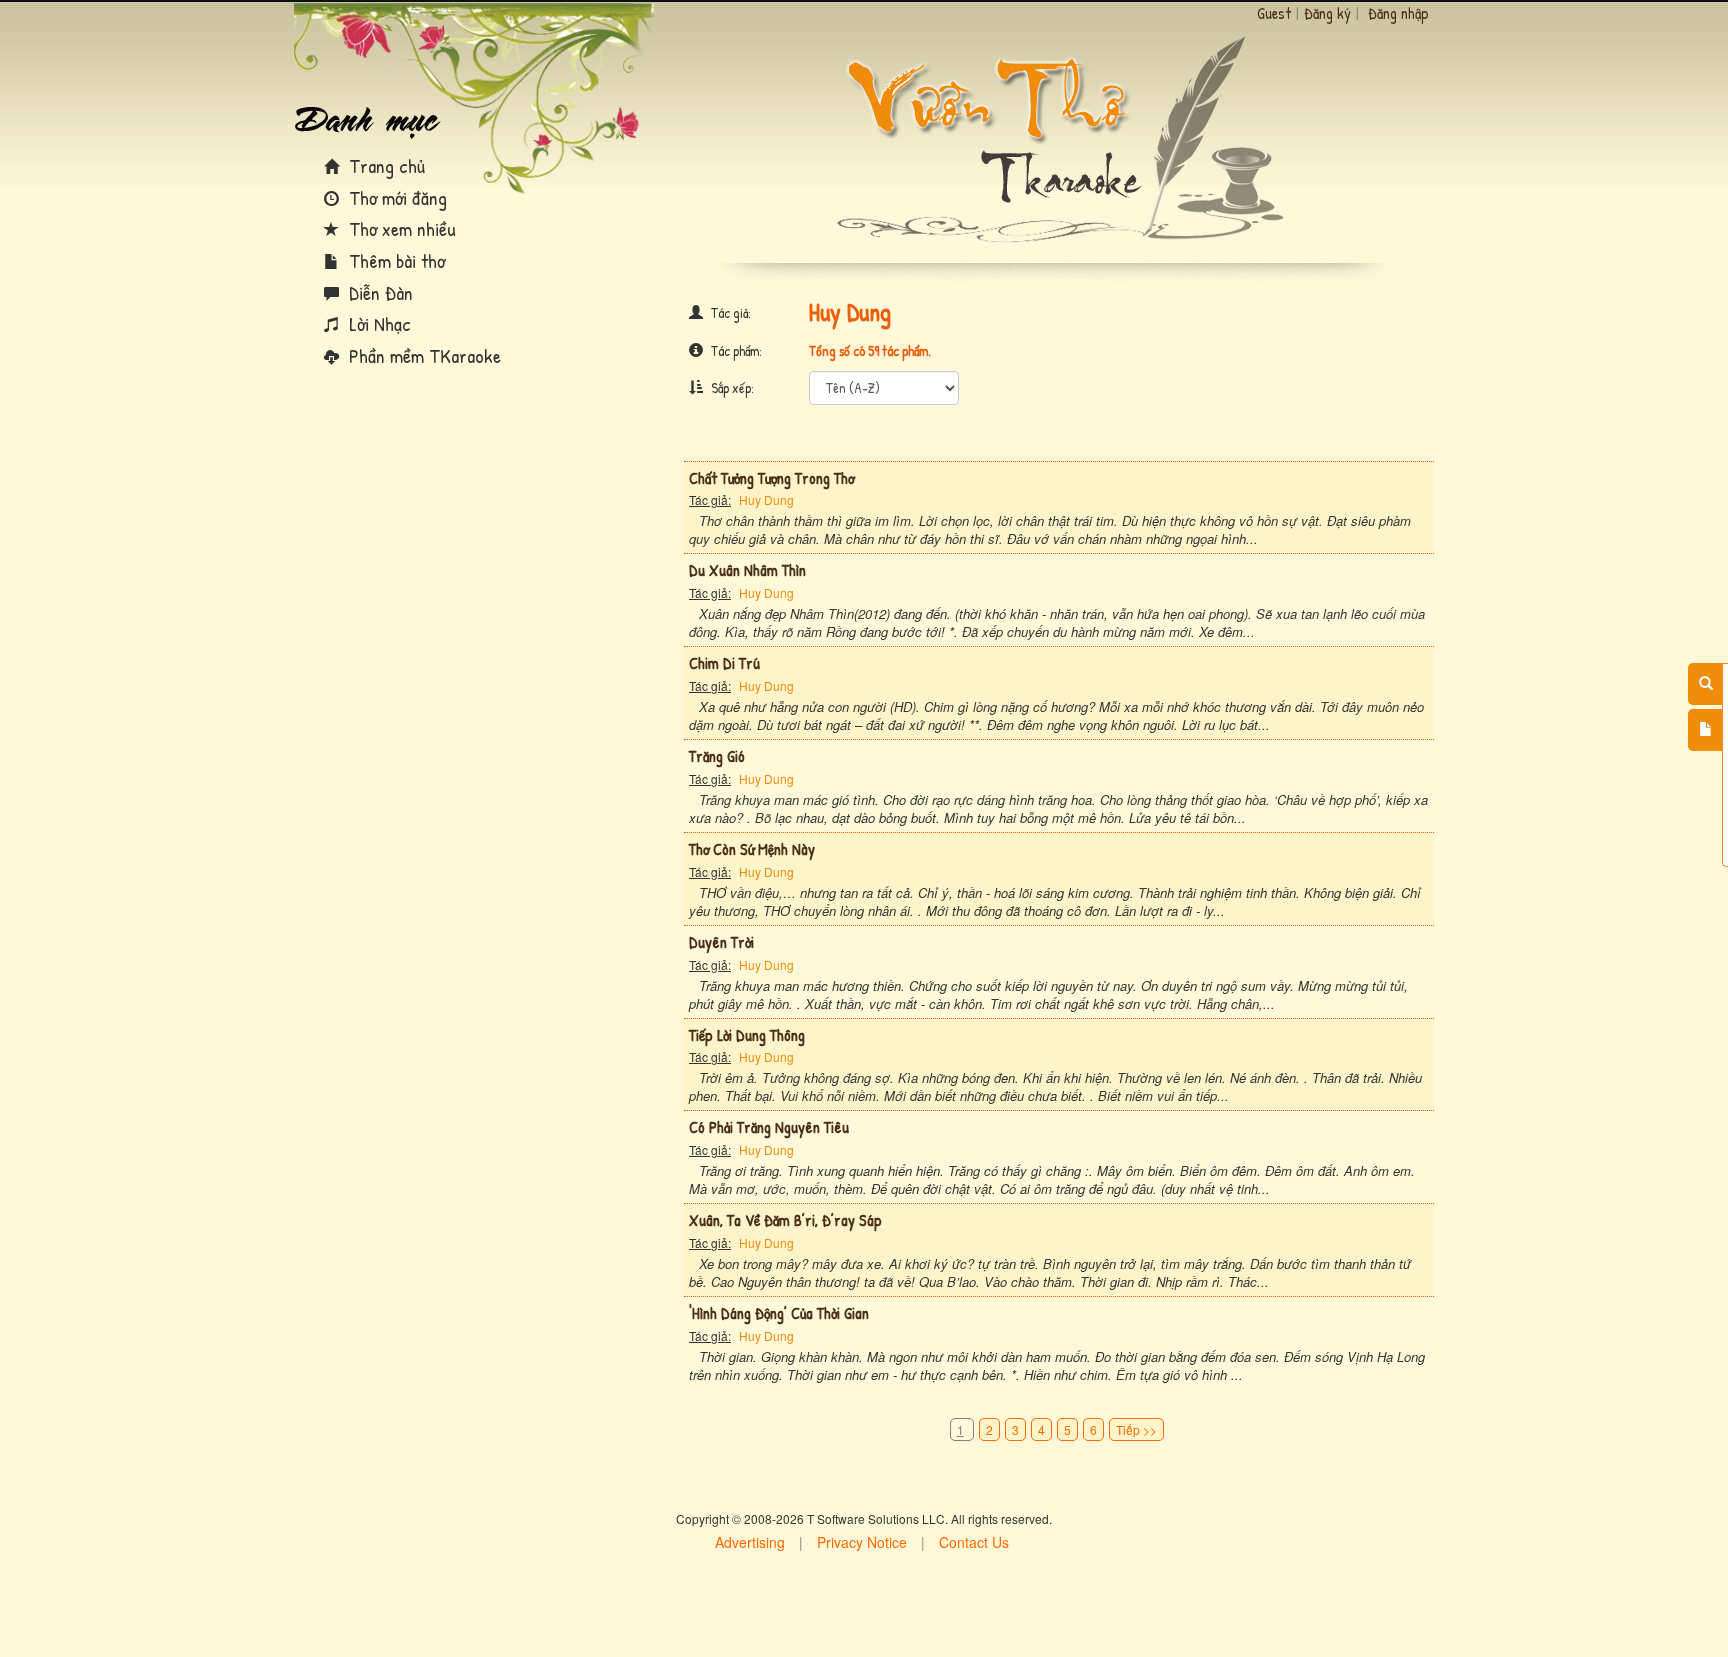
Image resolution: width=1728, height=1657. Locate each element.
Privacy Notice (862, 1542)
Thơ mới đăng (395, 197)
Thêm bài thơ (394, 260)
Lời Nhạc (377, 323)
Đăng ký (1327, 13)
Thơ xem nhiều (400, 228)
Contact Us (974, 1542)
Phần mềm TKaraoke (422, 355)
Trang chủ (384, 165)
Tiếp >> (1136, 1429)
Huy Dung (766, 499)
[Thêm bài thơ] (1705, 730)
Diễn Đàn (378, 292)
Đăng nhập (1398, 13)
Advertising (750, 1542)
